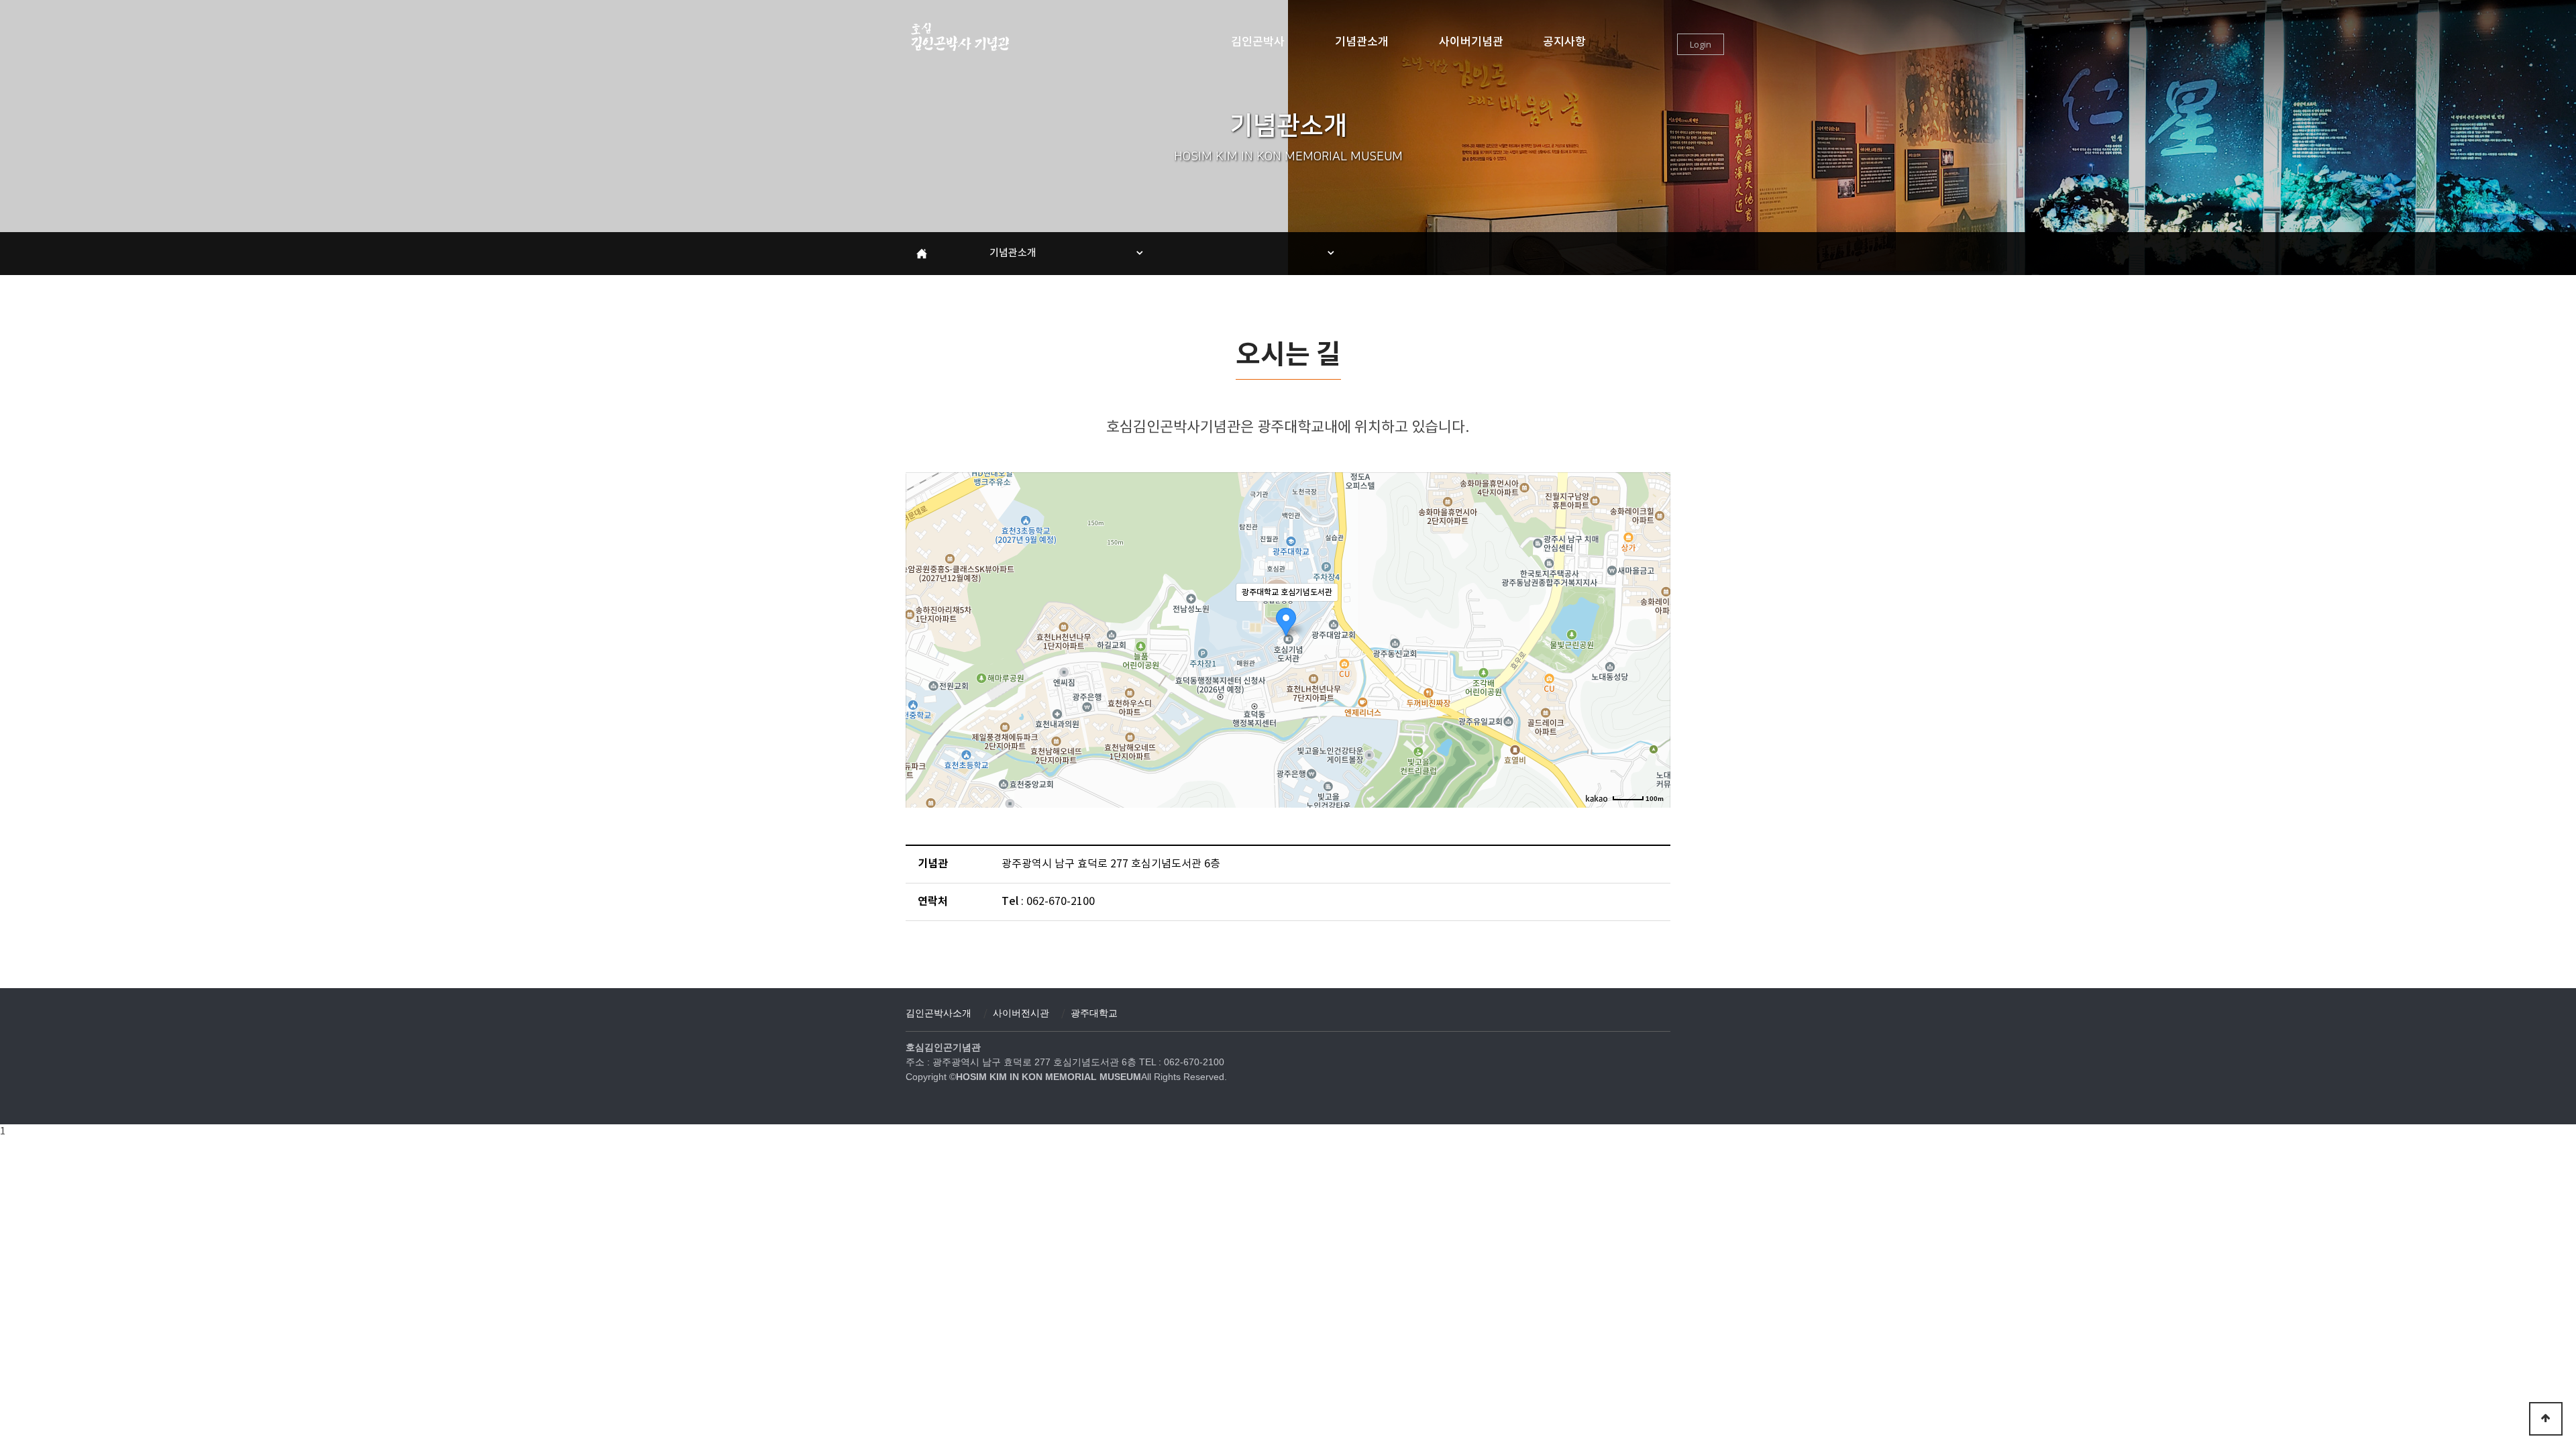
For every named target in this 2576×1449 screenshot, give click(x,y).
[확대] (1654, 616)
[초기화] (1654, 663)
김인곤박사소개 (938, 1013)
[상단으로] (2546, 1419)
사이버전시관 (1021, 1013)
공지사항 (1564, 42)
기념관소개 (1362, 42)
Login (1701, 44)
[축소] (1654, 638)
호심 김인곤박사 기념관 (959, 37)
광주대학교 (1094, 1013)
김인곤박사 (1258, 42)
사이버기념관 (1471, 42)
